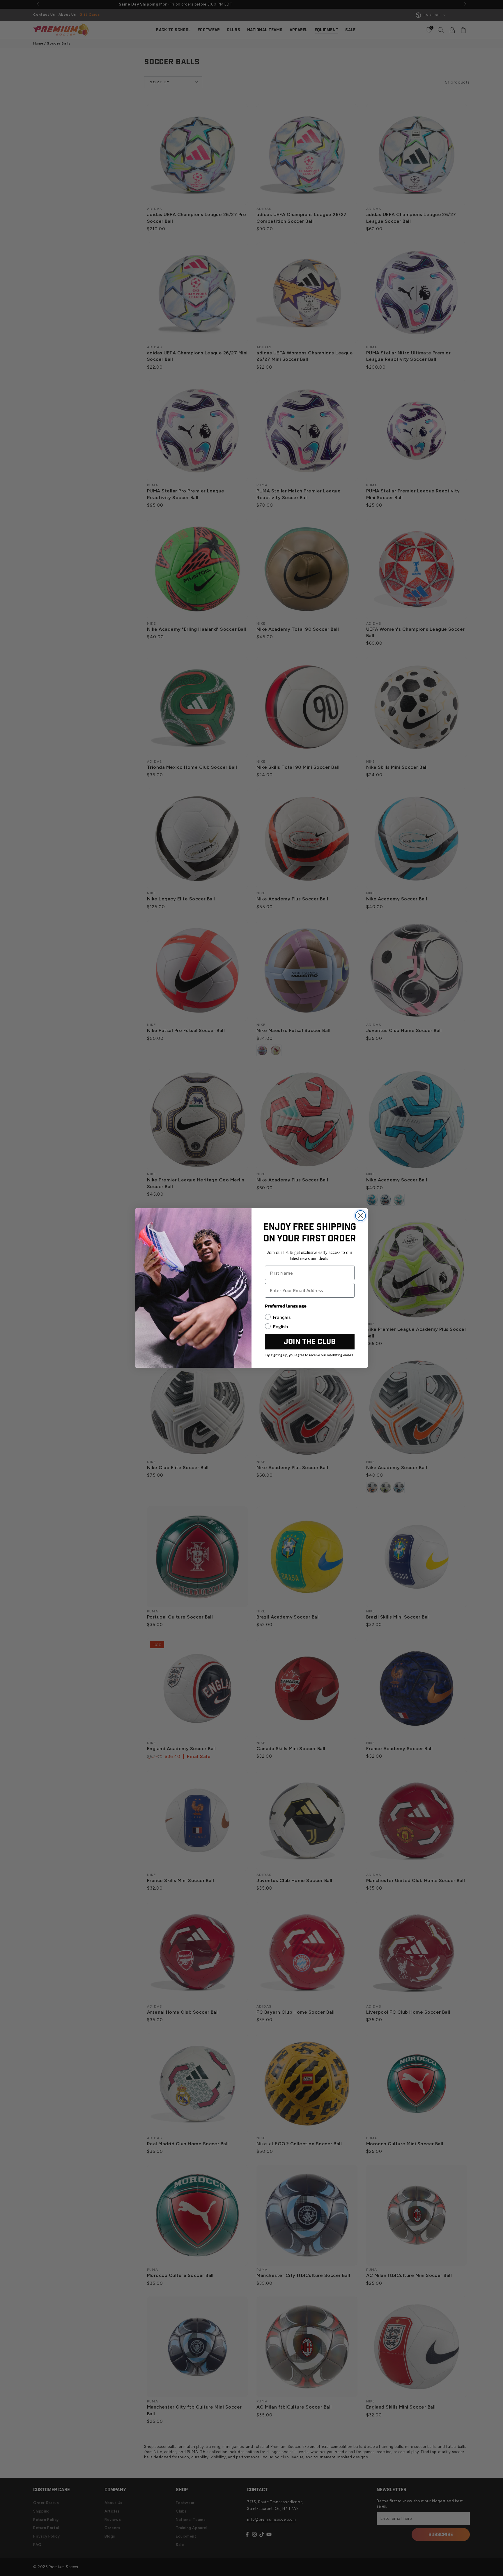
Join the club (310, 1342)
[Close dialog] (361, 1216)
